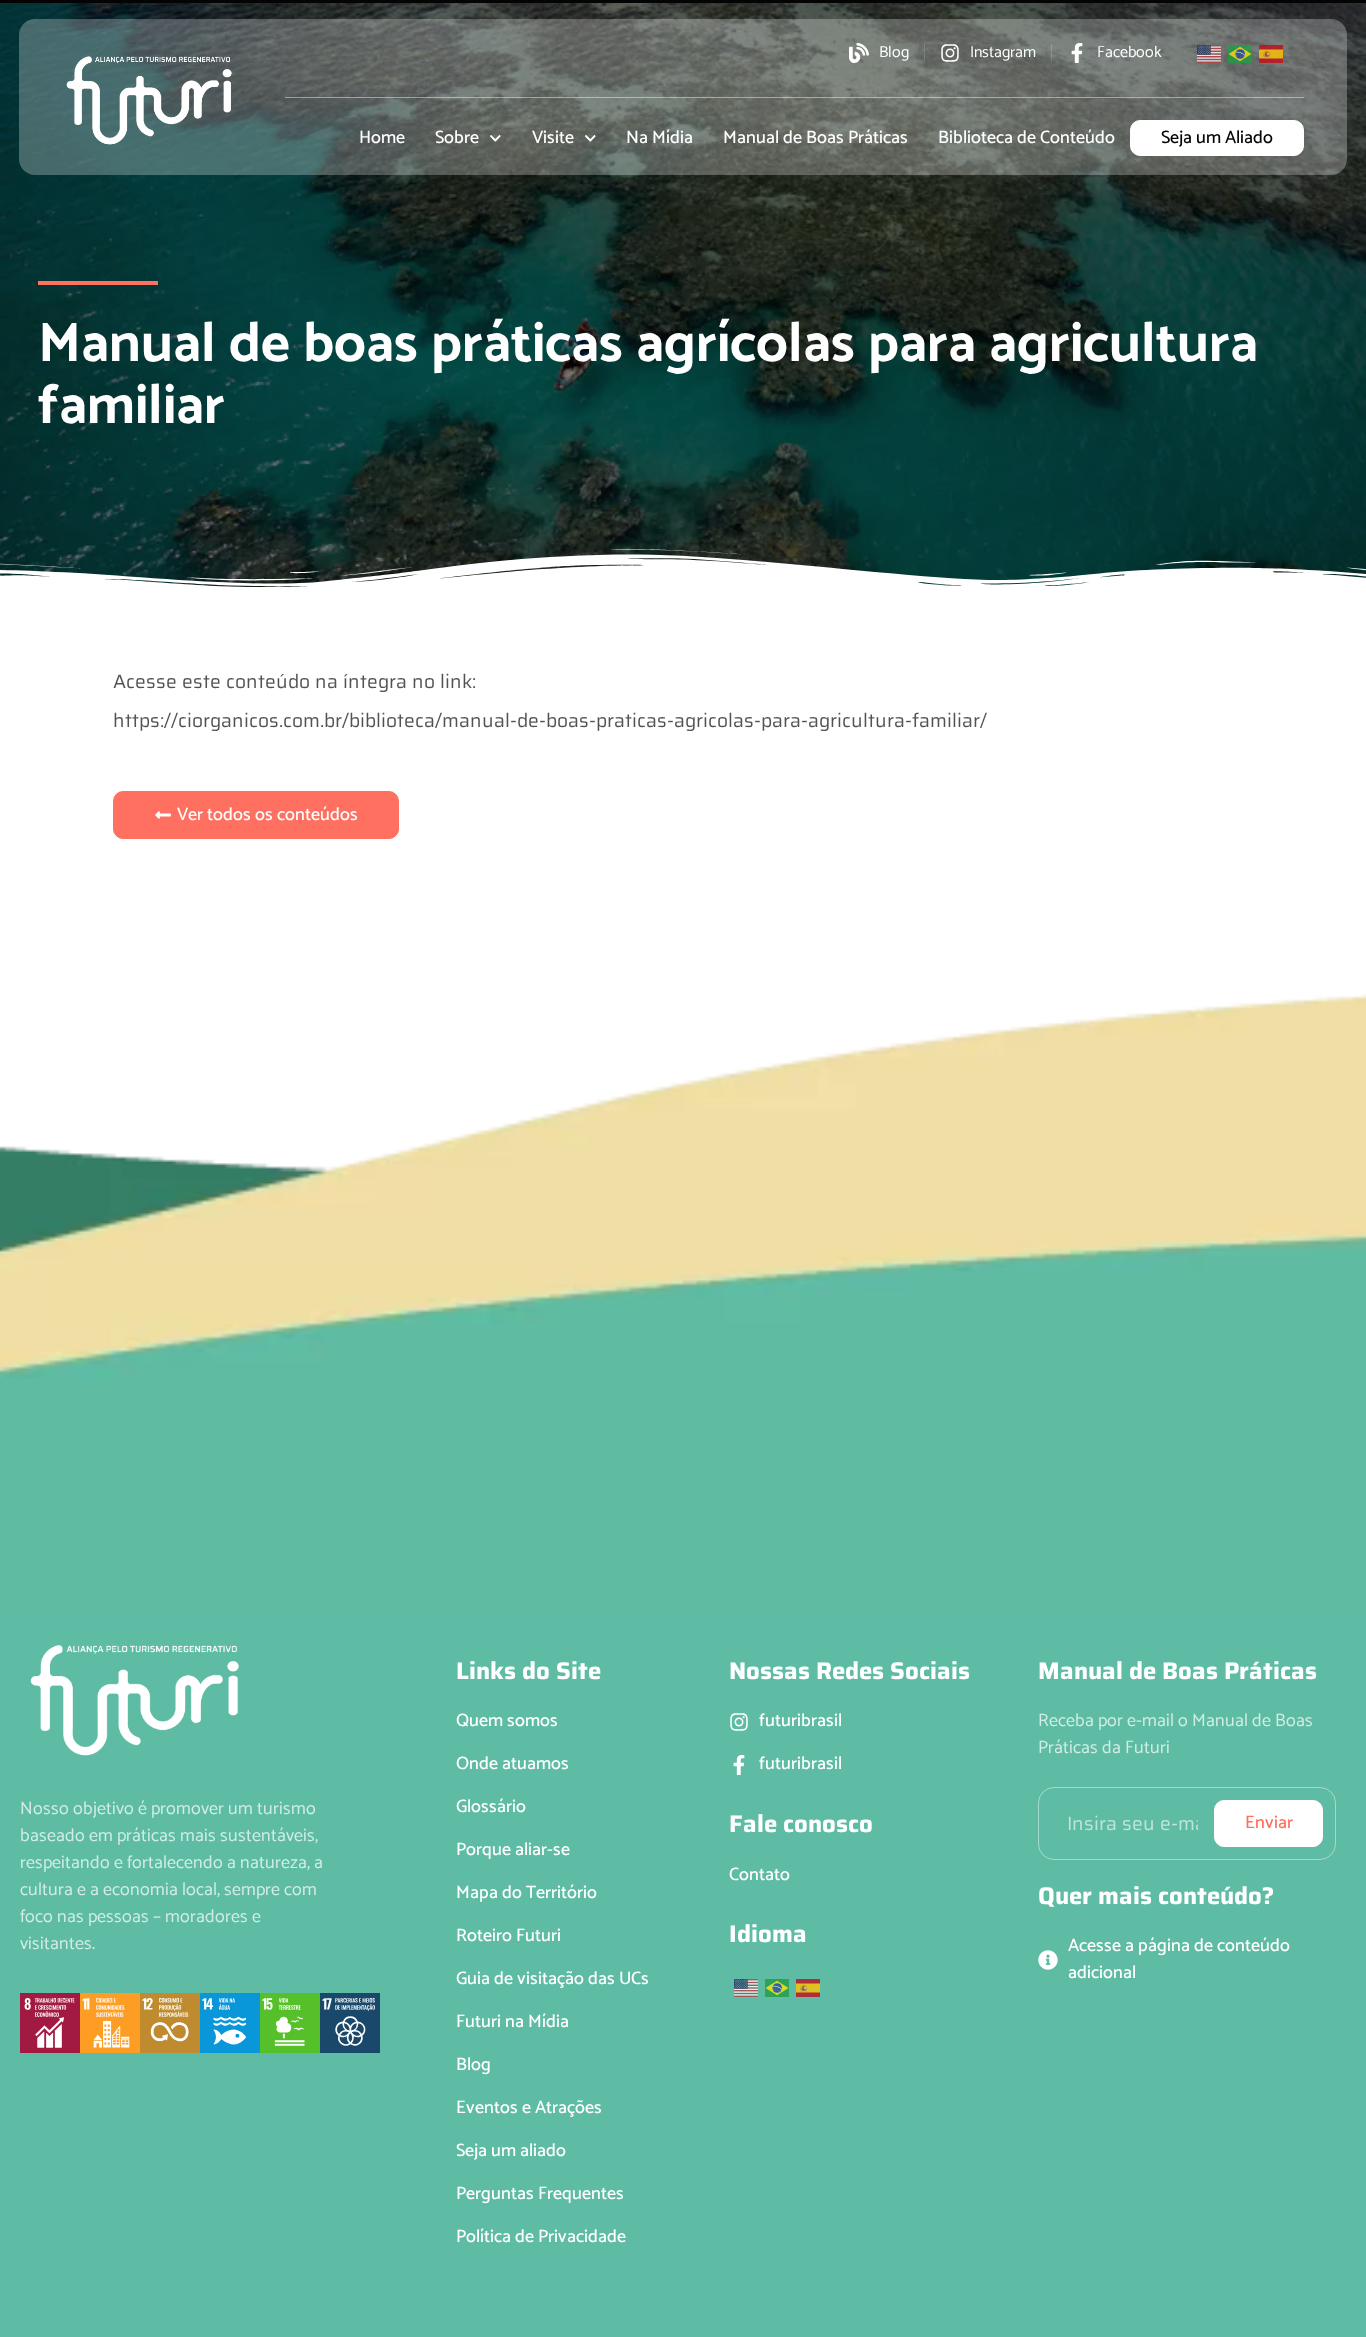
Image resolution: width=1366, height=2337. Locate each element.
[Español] (1272, 52)
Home (382, 138)
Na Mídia (659, 138)
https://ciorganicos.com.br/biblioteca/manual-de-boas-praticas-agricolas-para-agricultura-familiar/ (550, 720)
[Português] (1241, 52)
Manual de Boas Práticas (815, 138)
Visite (553, 138)
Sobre (457, 138)
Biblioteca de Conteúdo (1026, 138)
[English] (1210, 52)
